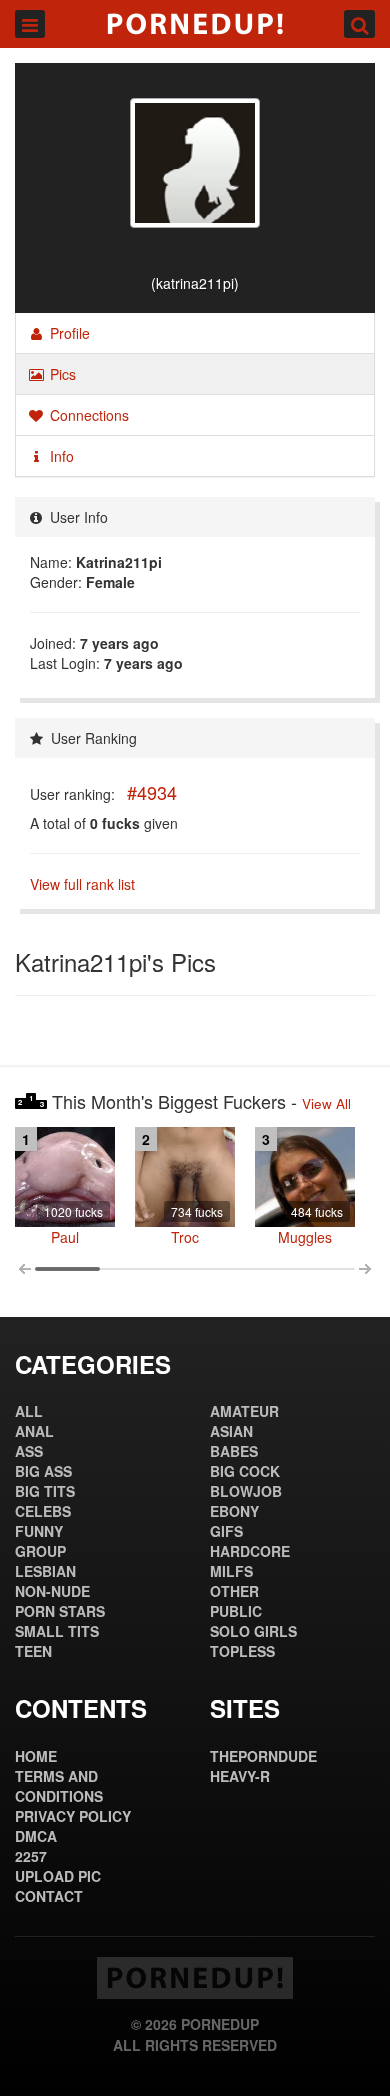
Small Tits (57, 1631)
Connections (87, 415)
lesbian (45, 1571)
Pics (61, 374)
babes (234, 1451)
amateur (244, 1411)
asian (231, 1431)
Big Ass (43, 1471)
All (29, 1411)
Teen (33, 1651)
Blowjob (246, 1491)
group (40, 1551)
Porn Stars (60, 1611)
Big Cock (245, 1471)
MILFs (231, 1571)
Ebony (234, 1511)
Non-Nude (52, 1591)
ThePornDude (263, 1756)
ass (29, 1451)
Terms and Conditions (59, 1786)
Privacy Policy (73, 1816)
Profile (68, 333)
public (236, 1611)
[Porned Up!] (195, 24)
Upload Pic (58, 1876)
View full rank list (82, 884)
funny (39, 1531)
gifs (226, 1531)
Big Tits (45, 1491)
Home (36, 1756)
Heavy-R (240, 1776)
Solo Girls (253, 1631)
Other (234, 1591)
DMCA (36, 1836)
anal (34, 1431)
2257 (31, 1856)
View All (326, 1103)
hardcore (250, 1551)
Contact (49, 1896)
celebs (43, 1511)
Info (60, 456)
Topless (242, 1651)
